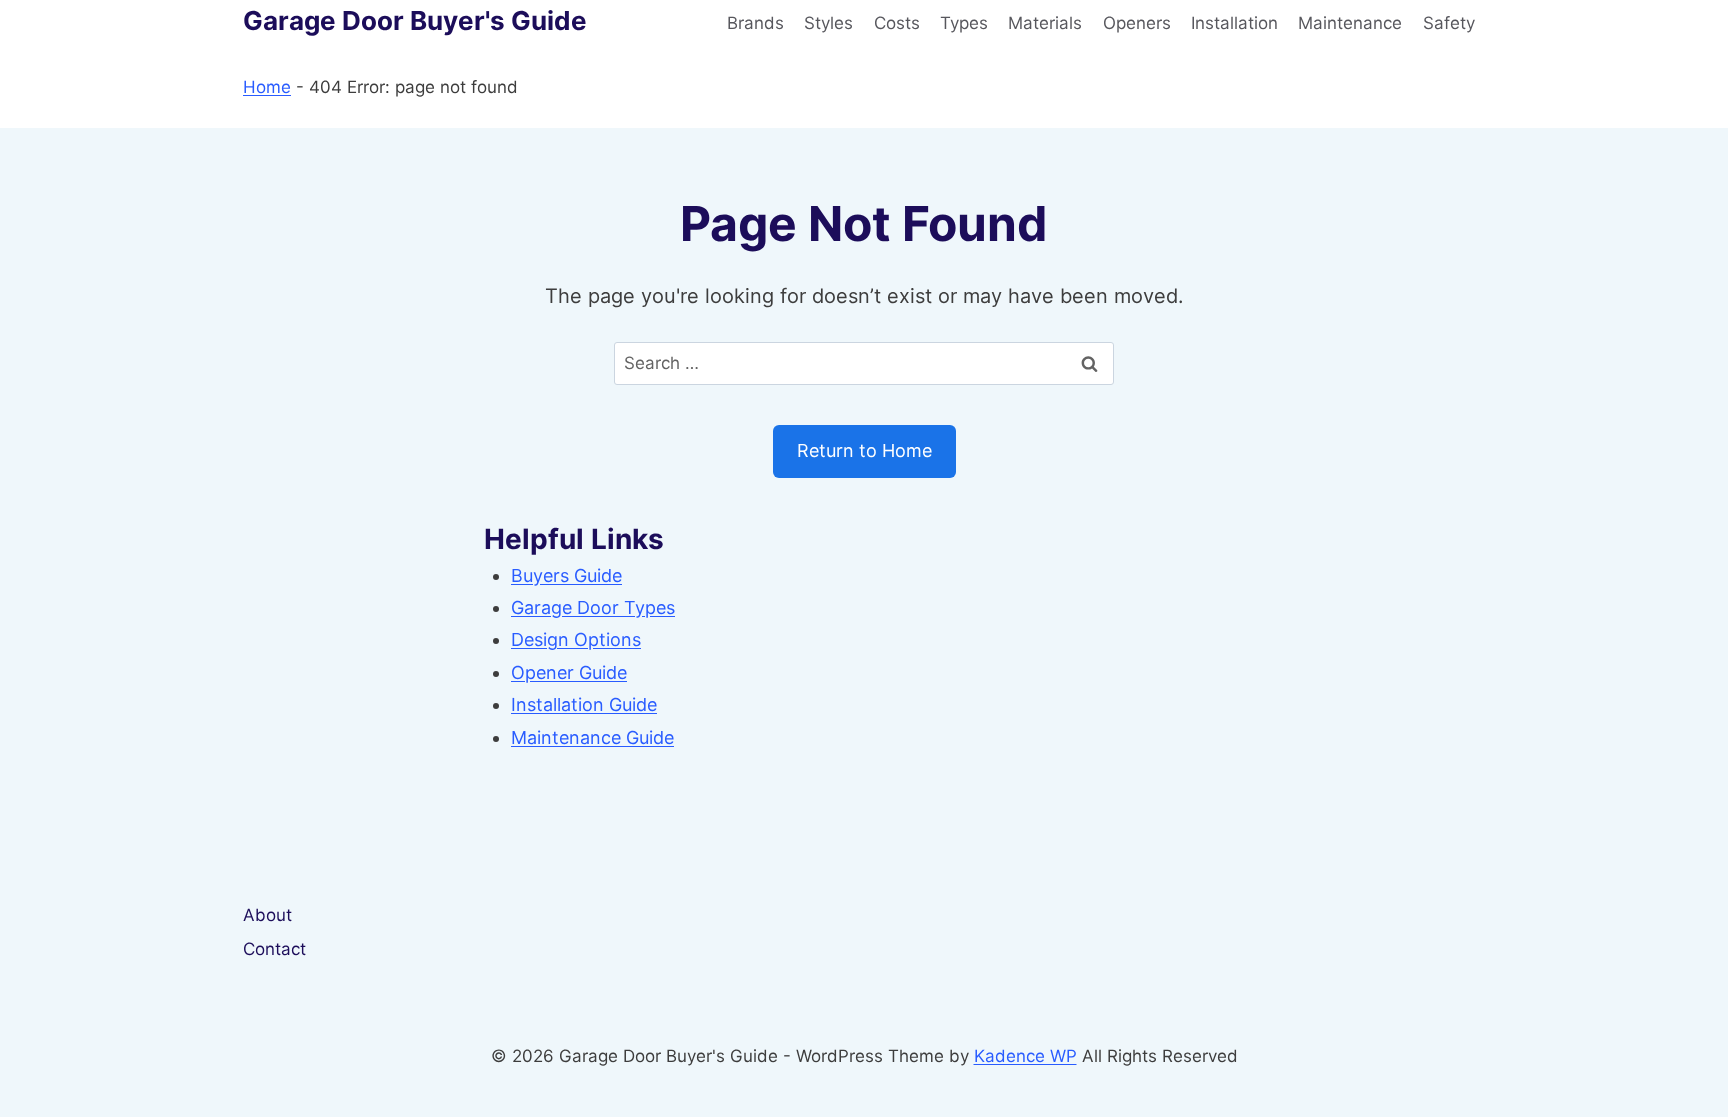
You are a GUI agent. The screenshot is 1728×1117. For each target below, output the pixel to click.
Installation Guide (584, 704)
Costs (897, 23)
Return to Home (864, 450)
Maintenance (1350, 23)
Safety (1449, 23)
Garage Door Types (593, 607)
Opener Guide (569, 672)
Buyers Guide (566, 575)
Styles (828, 23)
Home (267, 87)
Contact (274, 949)
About (267, 915)
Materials (1045, 23)
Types (964, 23)
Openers (1137, 23)
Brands (755, 23)
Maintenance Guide (592, 737)
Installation (1234, 23)
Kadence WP (1025, 1056)
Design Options (576, 639)
